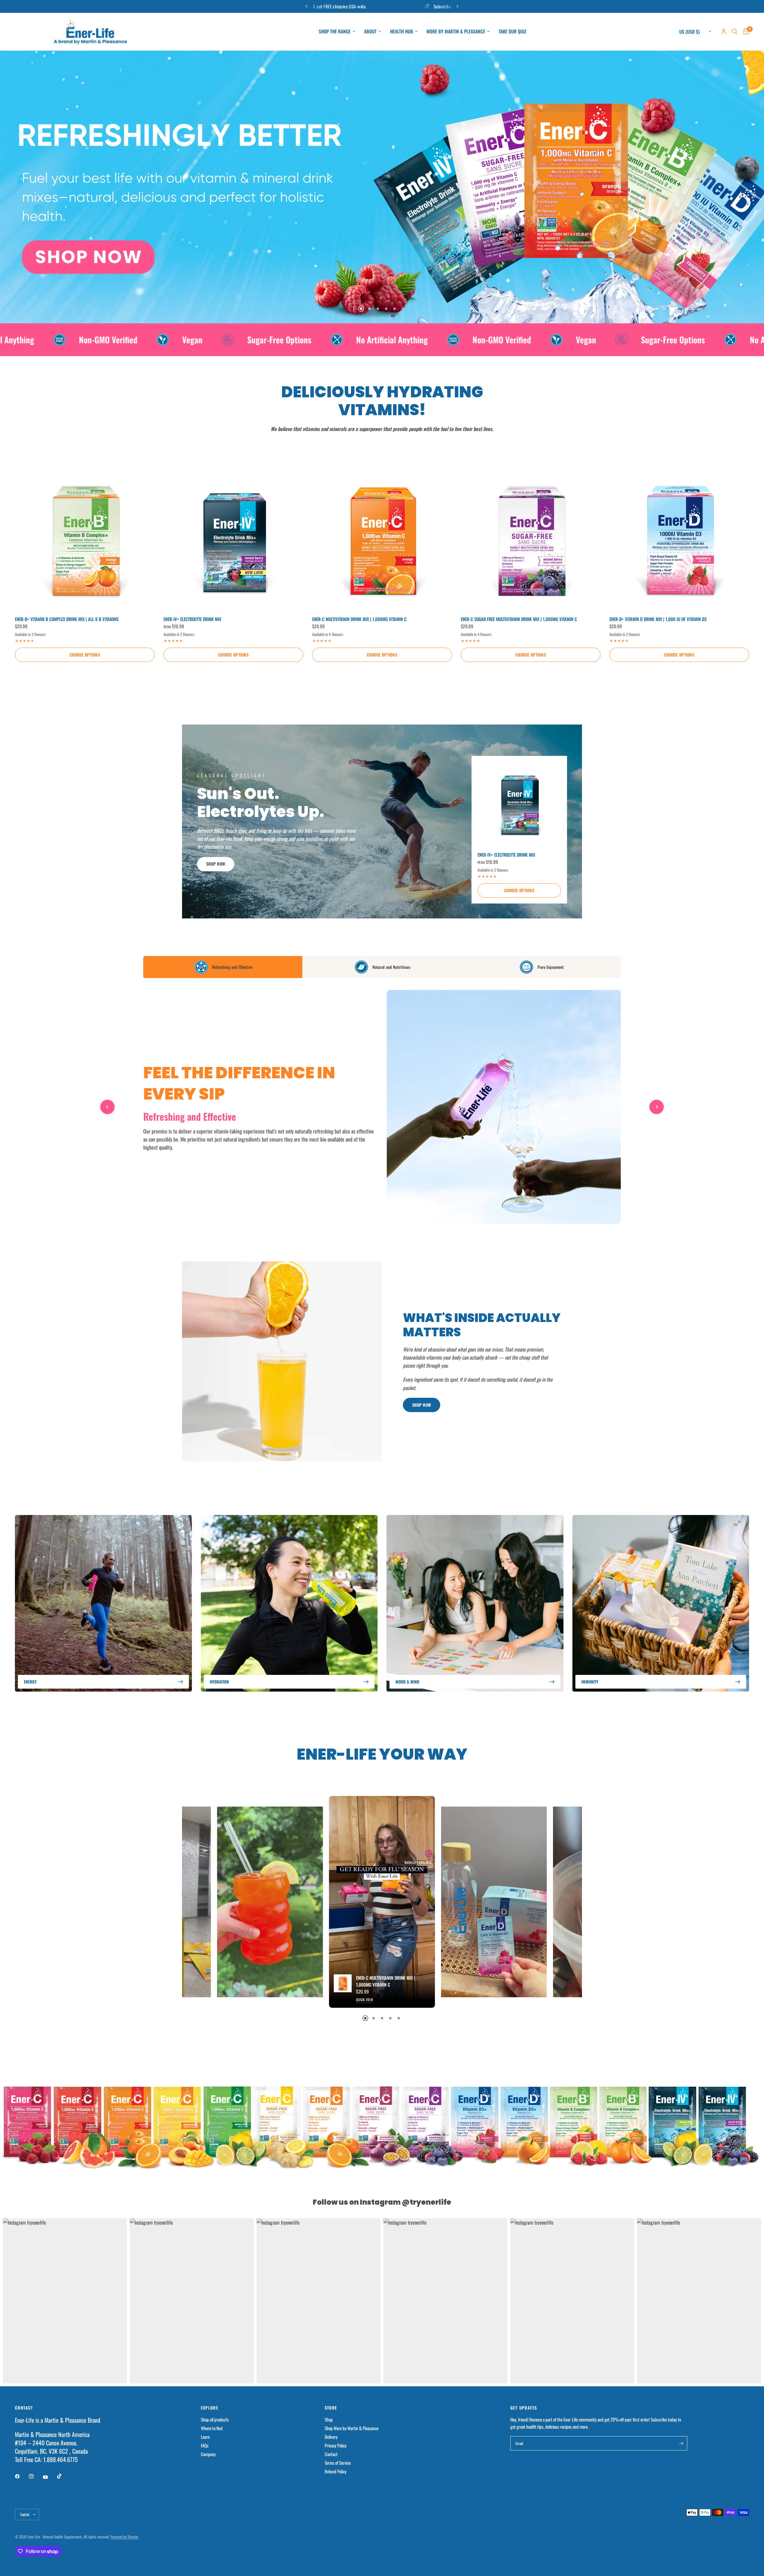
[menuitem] (337, 31)
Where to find (212, 2428)
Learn (205, 2437)
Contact (331, 2454)
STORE (331, 2408)
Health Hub (402, 31)
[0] (745, 32)
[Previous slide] (107, 1107)
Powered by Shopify (124, 2537)
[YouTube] (50, 2477)
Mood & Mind (407, 1682)
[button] (216, 864)
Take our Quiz (513, 31)
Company (208, 2454)
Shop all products (215, 2419)
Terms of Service (338, 2463)
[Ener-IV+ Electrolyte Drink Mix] (233, 540)
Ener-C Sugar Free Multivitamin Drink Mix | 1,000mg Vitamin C (519, 619)
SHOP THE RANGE (335, 31)
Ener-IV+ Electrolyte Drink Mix (192, 619)
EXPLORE (210, 2408)
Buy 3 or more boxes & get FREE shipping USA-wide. (400, 6)
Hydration (219, 1682)
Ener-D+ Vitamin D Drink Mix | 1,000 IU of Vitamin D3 (658, 619)
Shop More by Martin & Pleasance (352, 2428)
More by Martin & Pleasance (456, 31)
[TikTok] (64, 2476)
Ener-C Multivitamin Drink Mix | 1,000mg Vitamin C (359, 619)
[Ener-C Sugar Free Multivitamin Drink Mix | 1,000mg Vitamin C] (531, 540)
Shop (329, 2419)
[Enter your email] (681, 2443)
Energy (30, 1682)
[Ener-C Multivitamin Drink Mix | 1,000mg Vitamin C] (382, 540)
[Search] (735, 32)
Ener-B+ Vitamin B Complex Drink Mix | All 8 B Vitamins (67, 619)
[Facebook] (21, 2476)
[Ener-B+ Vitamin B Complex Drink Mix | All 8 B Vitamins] (85, 540)
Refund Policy (336, 2471)
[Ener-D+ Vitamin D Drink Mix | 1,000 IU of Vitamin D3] (679, 540)
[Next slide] (657, 1107)
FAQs (205, 2445)
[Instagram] (36, 2476)
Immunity (590, 1682)
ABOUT (370, 31)
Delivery (331, 2437)
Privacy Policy (336, 2445)
